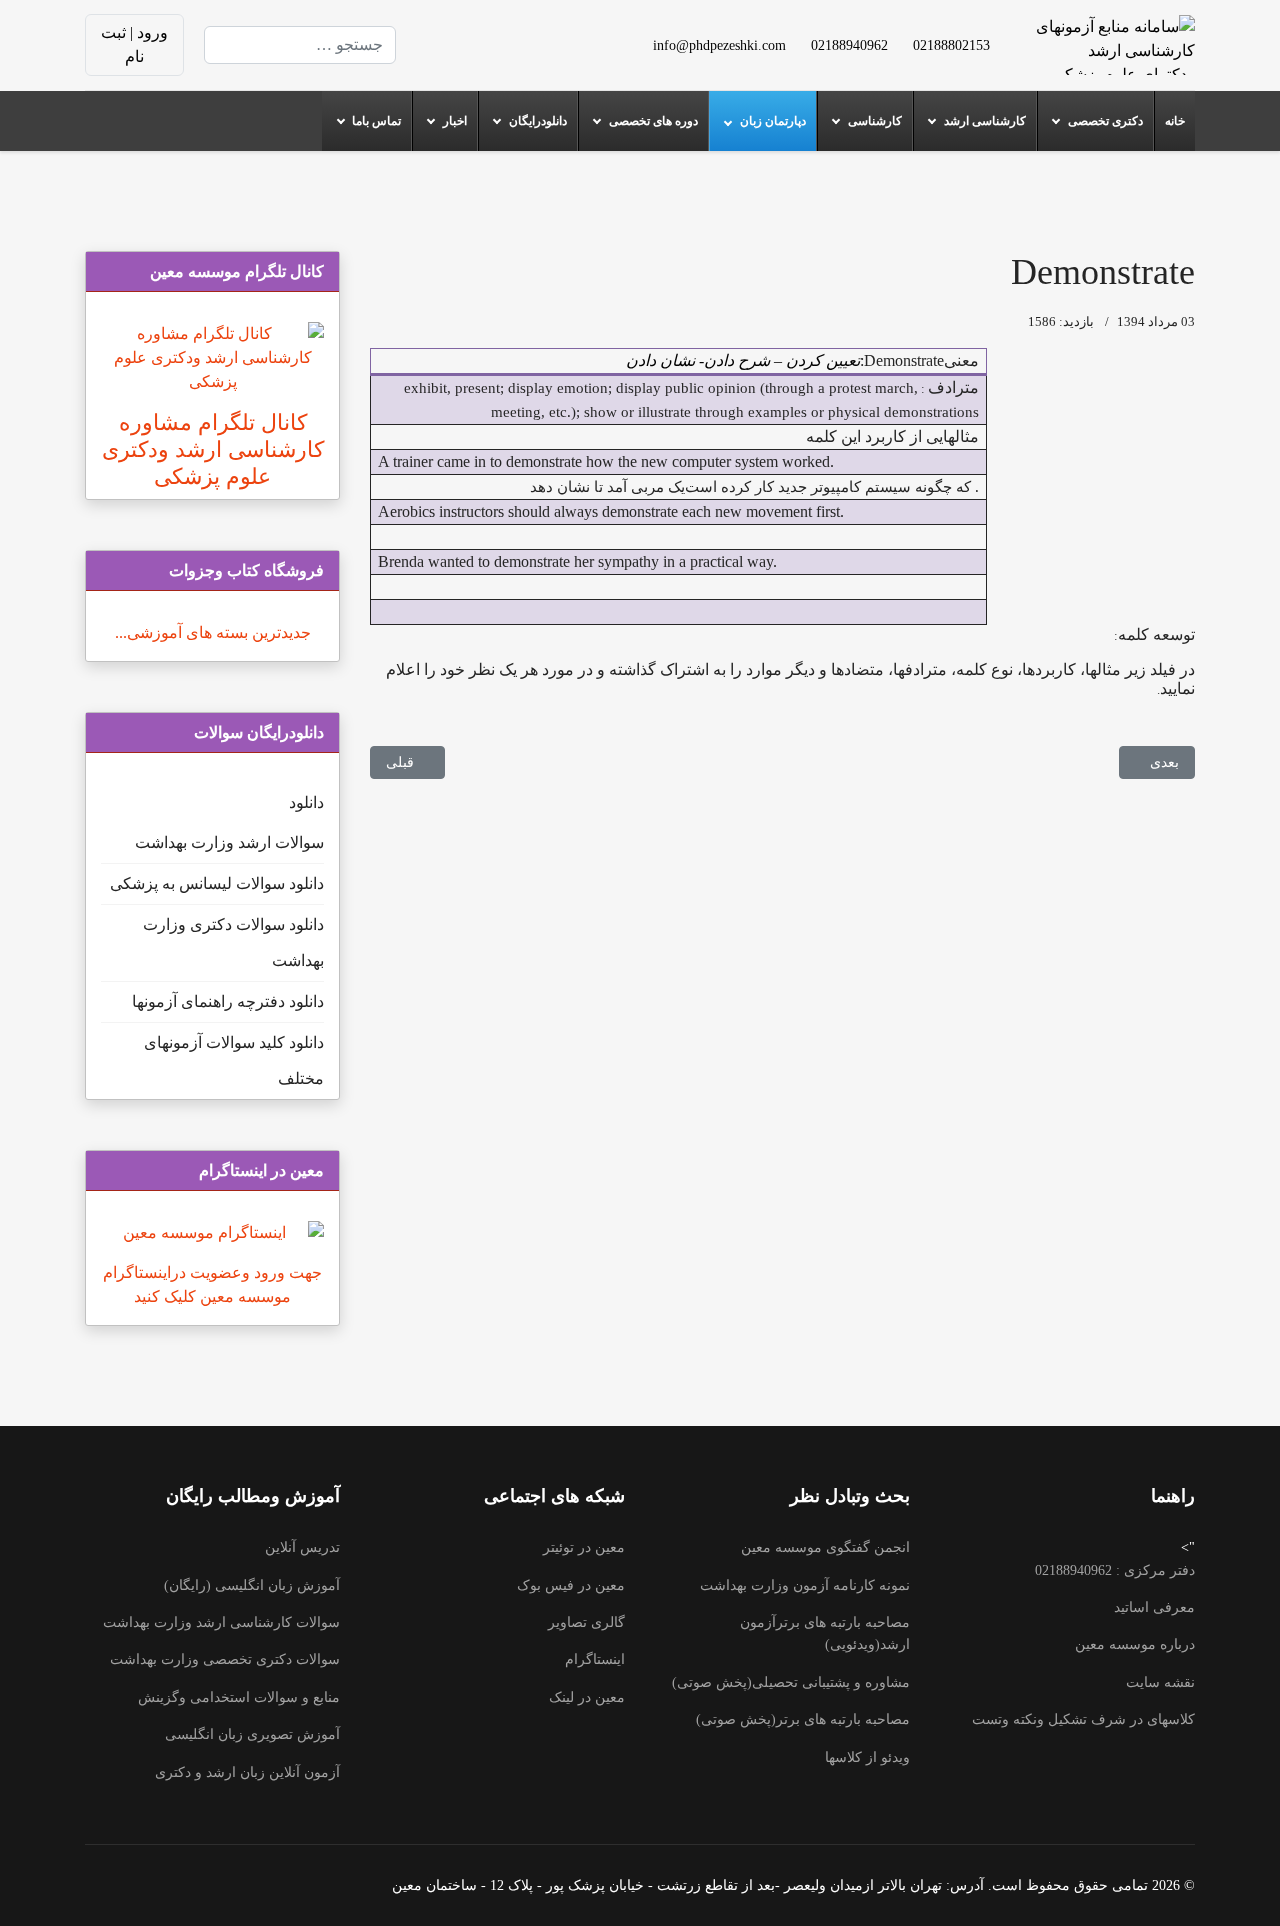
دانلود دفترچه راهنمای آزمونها (228, 1001)
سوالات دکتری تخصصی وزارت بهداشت (225, 1659)
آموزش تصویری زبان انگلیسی (252, 1734)
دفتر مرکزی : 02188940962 (1115, 1570)
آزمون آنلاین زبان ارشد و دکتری (247, 1772)
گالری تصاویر (586, 1622)
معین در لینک (587, 1697)
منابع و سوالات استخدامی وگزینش (239, 1697)
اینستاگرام (595, 1659)
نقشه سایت (1160, 1682)
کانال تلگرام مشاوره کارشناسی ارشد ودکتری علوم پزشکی (213, 449)
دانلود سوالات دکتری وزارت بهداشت (233, 942)
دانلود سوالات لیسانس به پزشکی (217, 883)
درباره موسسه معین (1135, 1644)
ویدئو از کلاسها (867, 1757)
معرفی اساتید (1154, 1607)
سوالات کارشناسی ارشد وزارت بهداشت (221, 1622)
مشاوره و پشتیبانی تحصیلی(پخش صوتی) (791, 1682)
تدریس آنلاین (302, 1547)
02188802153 (951, 45)
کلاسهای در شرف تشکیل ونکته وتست (1083, 1719)
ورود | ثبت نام (134, 44)
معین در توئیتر (584, 1547)
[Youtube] (524, 32)
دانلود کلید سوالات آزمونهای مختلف (234, 1060)
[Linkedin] (492, 32)
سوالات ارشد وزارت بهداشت (229, 842)
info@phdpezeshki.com (719, 45)
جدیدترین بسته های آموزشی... (213, 632)
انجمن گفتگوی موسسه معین (825, 1547)
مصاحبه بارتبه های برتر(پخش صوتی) (803, 1719)
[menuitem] (1174, 121)
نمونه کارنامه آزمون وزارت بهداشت (805, 1585)
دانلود (306, 802)
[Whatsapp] (492, 56)
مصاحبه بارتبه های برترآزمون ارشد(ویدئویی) (825, 1633)
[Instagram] (524, 56)
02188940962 (849, 45)
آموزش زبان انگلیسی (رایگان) (252, 1585)
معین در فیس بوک (571, 1585)
